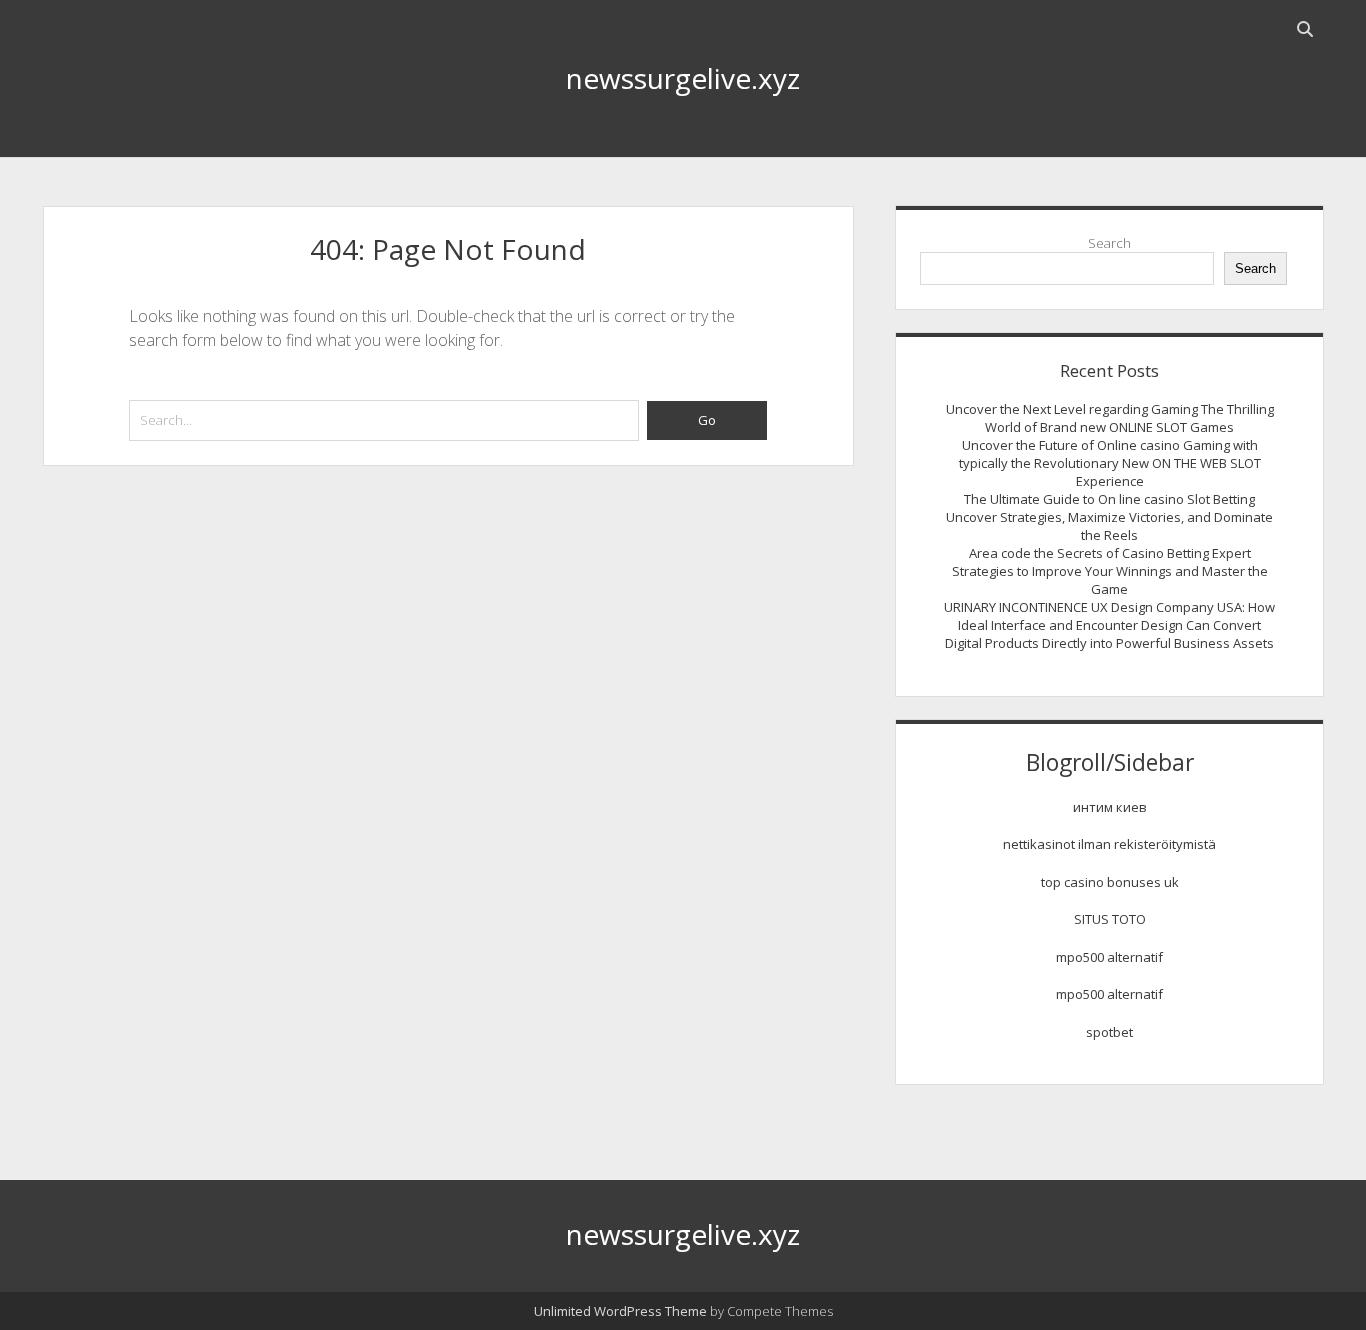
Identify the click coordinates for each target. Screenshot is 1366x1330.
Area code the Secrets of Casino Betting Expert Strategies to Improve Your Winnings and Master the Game (1110, 571)
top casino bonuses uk (1110, 882)
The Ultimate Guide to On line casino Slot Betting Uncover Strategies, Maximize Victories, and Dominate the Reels (1109, 517)
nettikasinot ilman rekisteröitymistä (1109, 844)
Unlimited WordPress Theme (620, 1311)
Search (1109, 243)
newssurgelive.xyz (683, 78)
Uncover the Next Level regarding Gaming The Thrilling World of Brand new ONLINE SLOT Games (1110, 418)
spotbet (1109, 1032)
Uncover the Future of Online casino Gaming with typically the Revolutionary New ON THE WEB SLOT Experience (1110, 463)
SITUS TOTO (1110, 919)
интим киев (1110, 807)
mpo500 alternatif (1109, 957)
